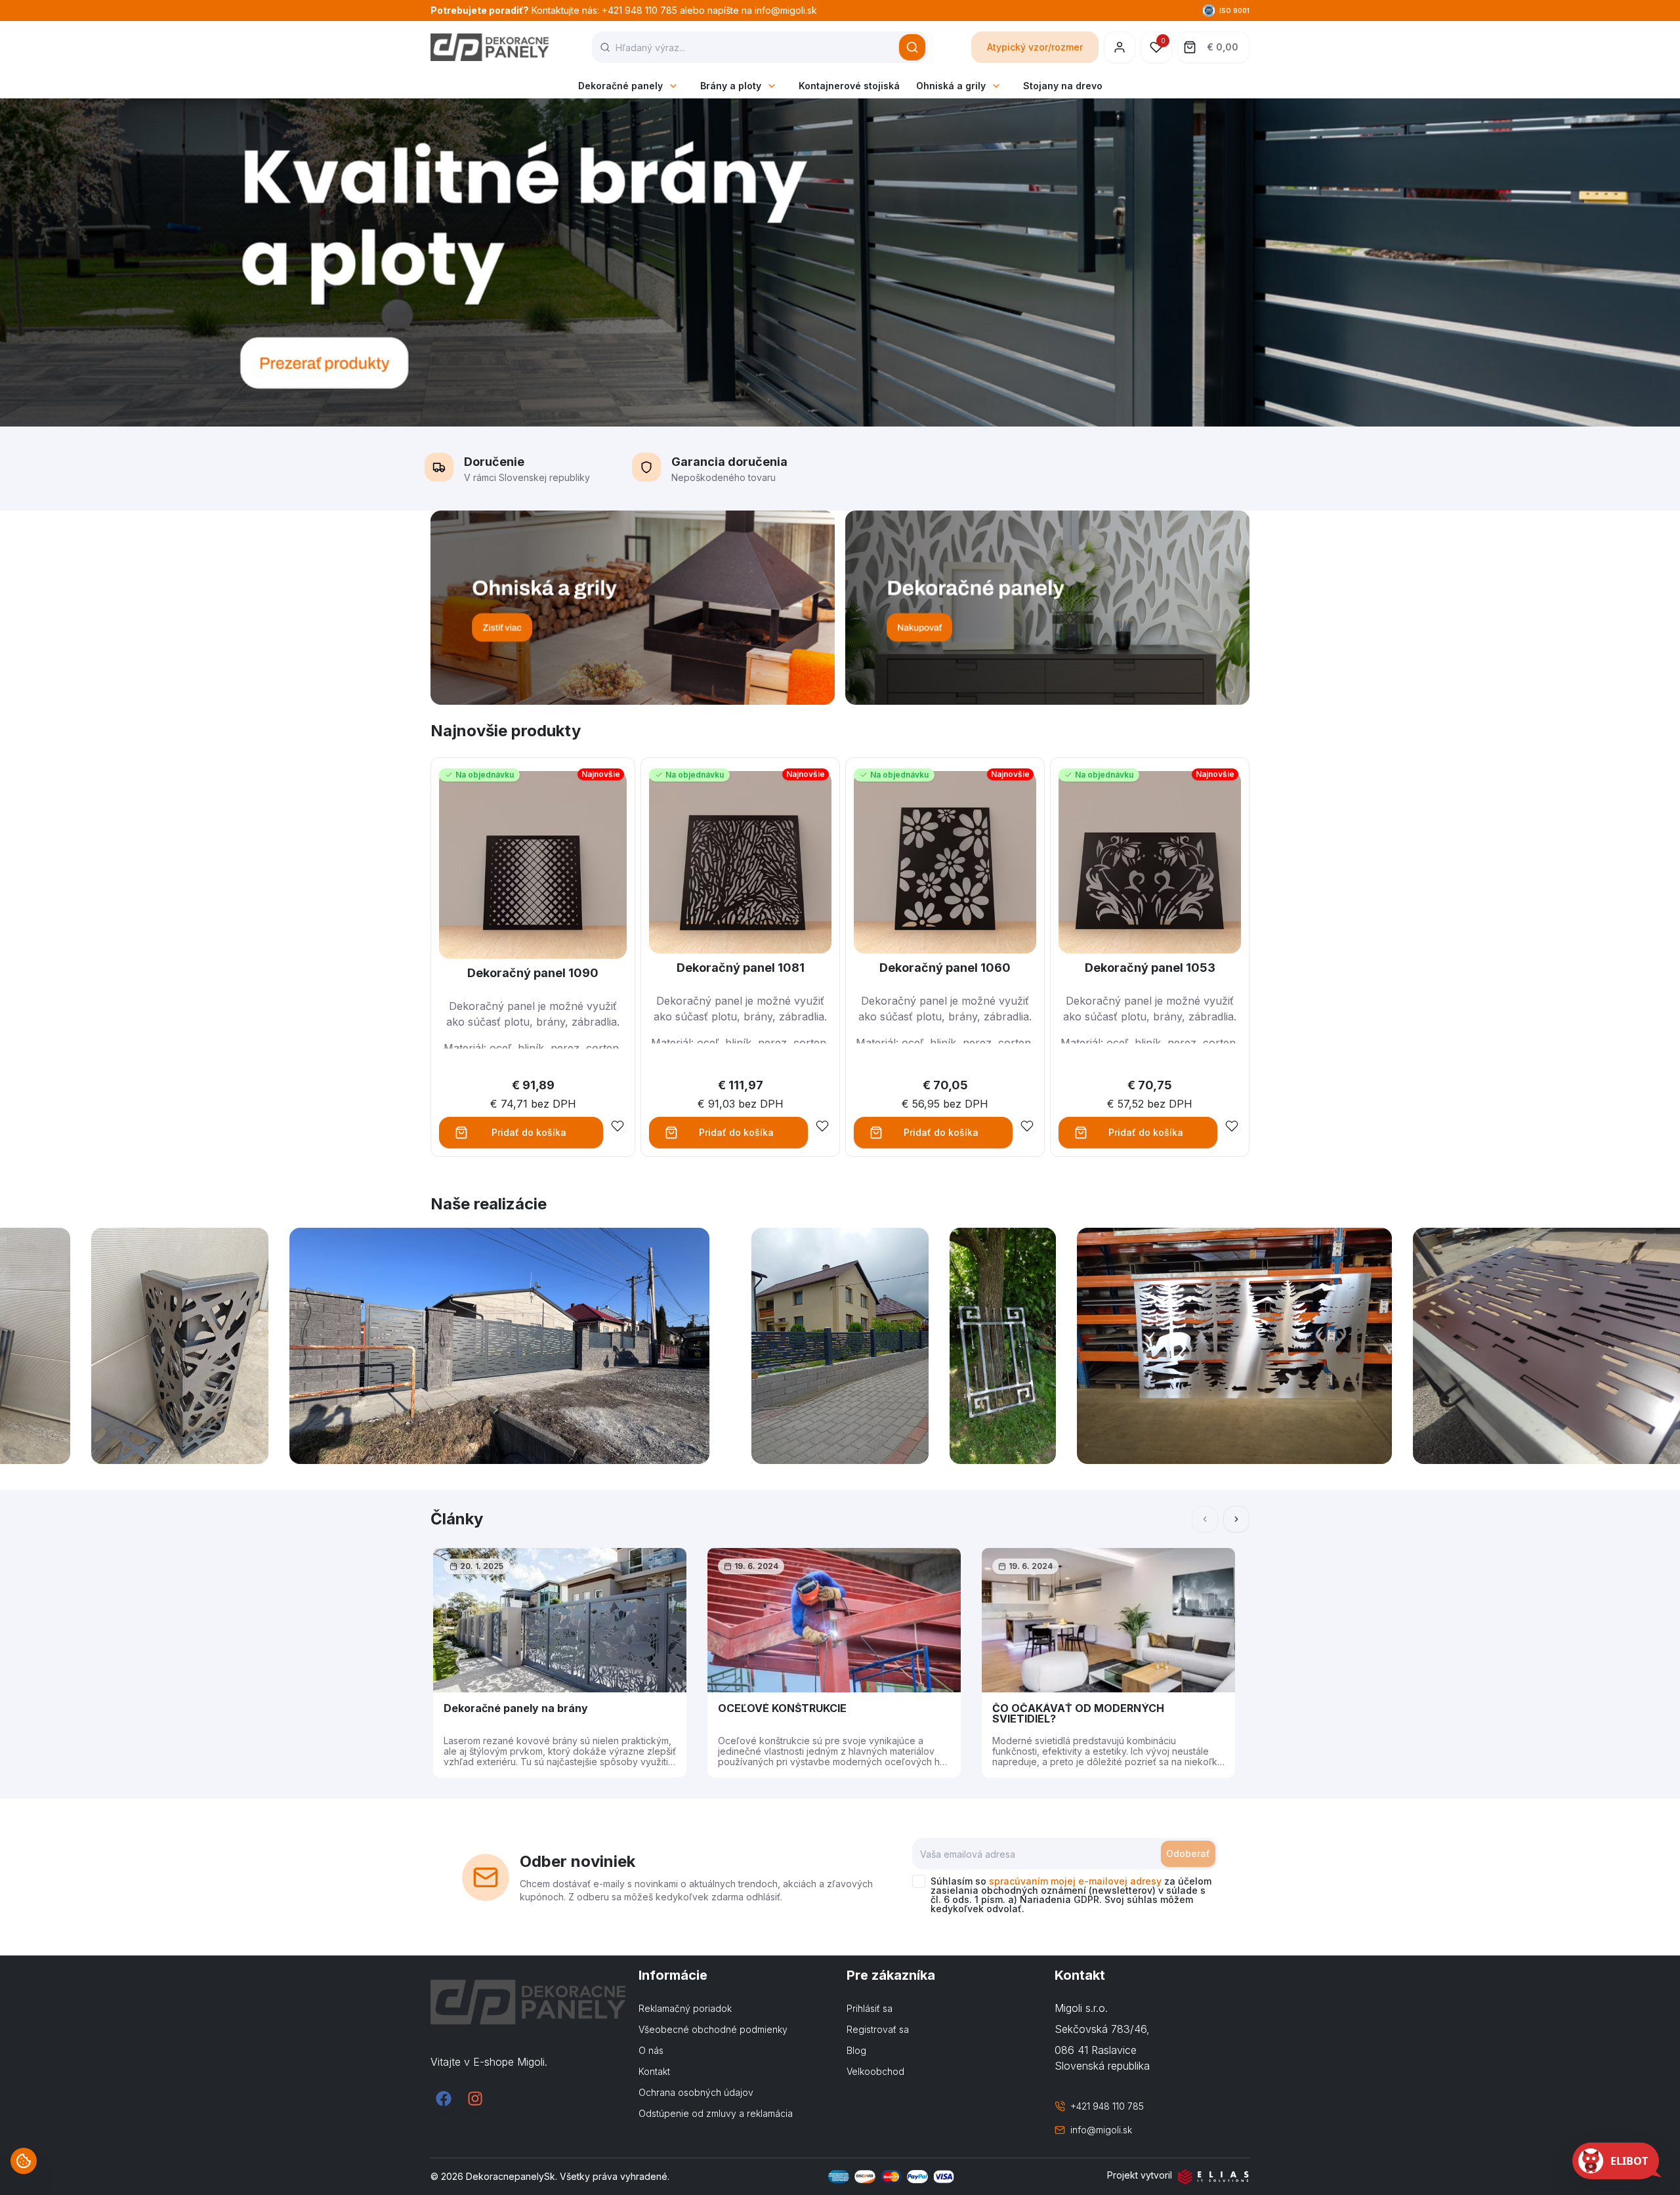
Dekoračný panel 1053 (1150, 968)
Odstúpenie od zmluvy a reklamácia (716, 2113)
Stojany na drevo (1063, 86)
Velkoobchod (875, 2071)
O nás (651, 2050)
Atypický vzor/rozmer (1035, 47)
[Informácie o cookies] (24, 2161)
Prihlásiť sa (870, 2008)
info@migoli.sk (1101, 2130)
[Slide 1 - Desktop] (840, 262)
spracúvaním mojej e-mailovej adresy (1075, 1881)
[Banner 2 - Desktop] (1047, 608)
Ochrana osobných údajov (696, 2092)
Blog (856, 2050)
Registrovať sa (878, 2029)
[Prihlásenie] (1120, 47)
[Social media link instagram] (475, 2099)
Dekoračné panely (620, 86)
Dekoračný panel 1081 (741, 968)
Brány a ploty (731, 86)
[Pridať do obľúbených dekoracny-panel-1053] (1232, 1126)
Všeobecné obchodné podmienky (713, 2029)
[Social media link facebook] (444, 2099)
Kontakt (654, 2071)
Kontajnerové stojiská (849, 86)
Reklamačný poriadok (685, 2008)
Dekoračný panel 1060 (945, 968)
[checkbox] (919, 1881)
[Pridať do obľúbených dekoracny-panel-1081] (822, 1126)
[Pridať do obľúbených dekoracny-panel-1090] (618, 1126)
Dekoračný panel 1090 (533, 973)
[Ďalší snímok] (1236, 1519)
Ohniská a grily (951, 86)
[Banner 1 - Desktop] (633, 608)
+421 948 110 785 (1107, 2106)
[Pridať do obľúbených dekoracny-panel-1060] (1027, 1126)
